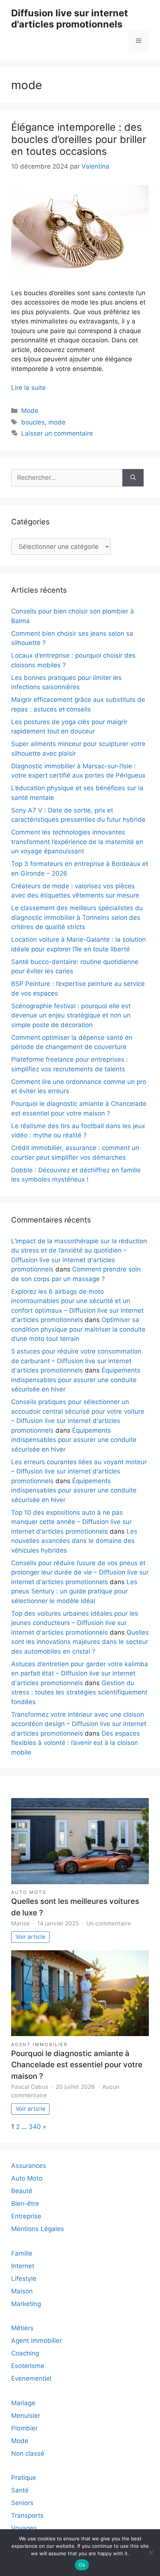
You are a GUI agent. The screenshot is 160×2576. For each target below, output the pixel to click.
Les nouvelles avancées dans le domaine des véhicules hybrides (74, 1541)
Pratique (24, 2478)
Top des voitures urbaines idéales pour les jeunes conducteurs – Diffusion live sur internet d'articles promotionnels (75, 1623)
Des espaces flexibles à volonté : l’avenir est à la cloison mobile (76, 1743)
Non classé (28, 2453)
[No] (151, 2553)
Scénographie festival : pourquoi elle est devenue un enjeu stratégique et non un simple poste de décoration (71, 1015)
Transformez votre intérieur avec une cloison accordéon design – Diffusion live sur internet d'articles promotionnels (79, 1724)
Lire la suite (28, 388)
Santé (20, 2490)
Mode (30, 411)
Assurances (29, 2166)
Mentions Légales (38, 2229)
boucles (33, 422)
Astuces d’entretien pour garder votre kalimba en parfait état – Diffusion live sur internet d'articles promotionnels (80, 1673)
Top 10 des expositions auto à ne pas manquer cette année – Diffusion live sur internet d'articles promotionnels (71, 1522)
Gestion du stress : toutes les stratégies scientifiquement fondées (79, 1692)
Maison (22, 2291)
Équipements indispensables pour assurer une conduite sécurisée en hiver (76, 1380)
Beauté (22, 2191)
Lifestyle (24, 2279)
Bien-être (25, 2204)
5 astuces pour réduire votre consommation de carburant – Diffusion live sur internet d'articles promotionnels (76, 1361)
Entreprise (26, 2216)
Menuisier (26, 2416)
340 (35, 2127)
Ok (82, 2565)
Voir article (31, 1937)
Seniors (22, 2503)
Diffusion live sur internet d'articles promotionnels (70, 19)
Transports (27, 2515)
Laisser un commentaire (57, 433)
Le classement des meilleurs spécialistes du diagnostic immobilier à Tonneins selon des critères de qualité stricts (77, 917)
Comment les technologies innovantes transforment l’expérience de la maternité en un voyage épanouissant (77, 842)
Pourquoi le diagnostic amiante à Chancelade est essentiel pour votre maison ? (77, 2065)
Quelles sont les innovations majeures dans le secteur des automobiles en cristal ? (80, 1642)
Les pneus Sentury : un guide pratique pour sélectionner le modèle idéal (74, 1591)
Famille (22, 2253)
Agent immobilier (39, 2044)
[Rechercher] (133, 478)
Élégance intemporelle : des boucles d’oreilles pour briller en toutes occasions (79, 139)
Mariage (23, 2403)
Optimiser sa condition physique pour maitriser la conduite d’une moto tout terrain (78, 1329)
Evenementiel (31, 2378)
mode (57, 422)
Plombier (24, 2428)
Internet (23, 2266)
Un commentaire (109, 1923)
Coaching (25, 2353)
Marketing (26, 2304)
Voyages (24, 2528)
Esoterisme (28, 2366)
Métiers (22, 2328)
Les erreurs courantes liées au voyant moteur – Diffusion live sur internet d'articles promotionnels (79, 1471)
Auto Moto (29, 1892)
